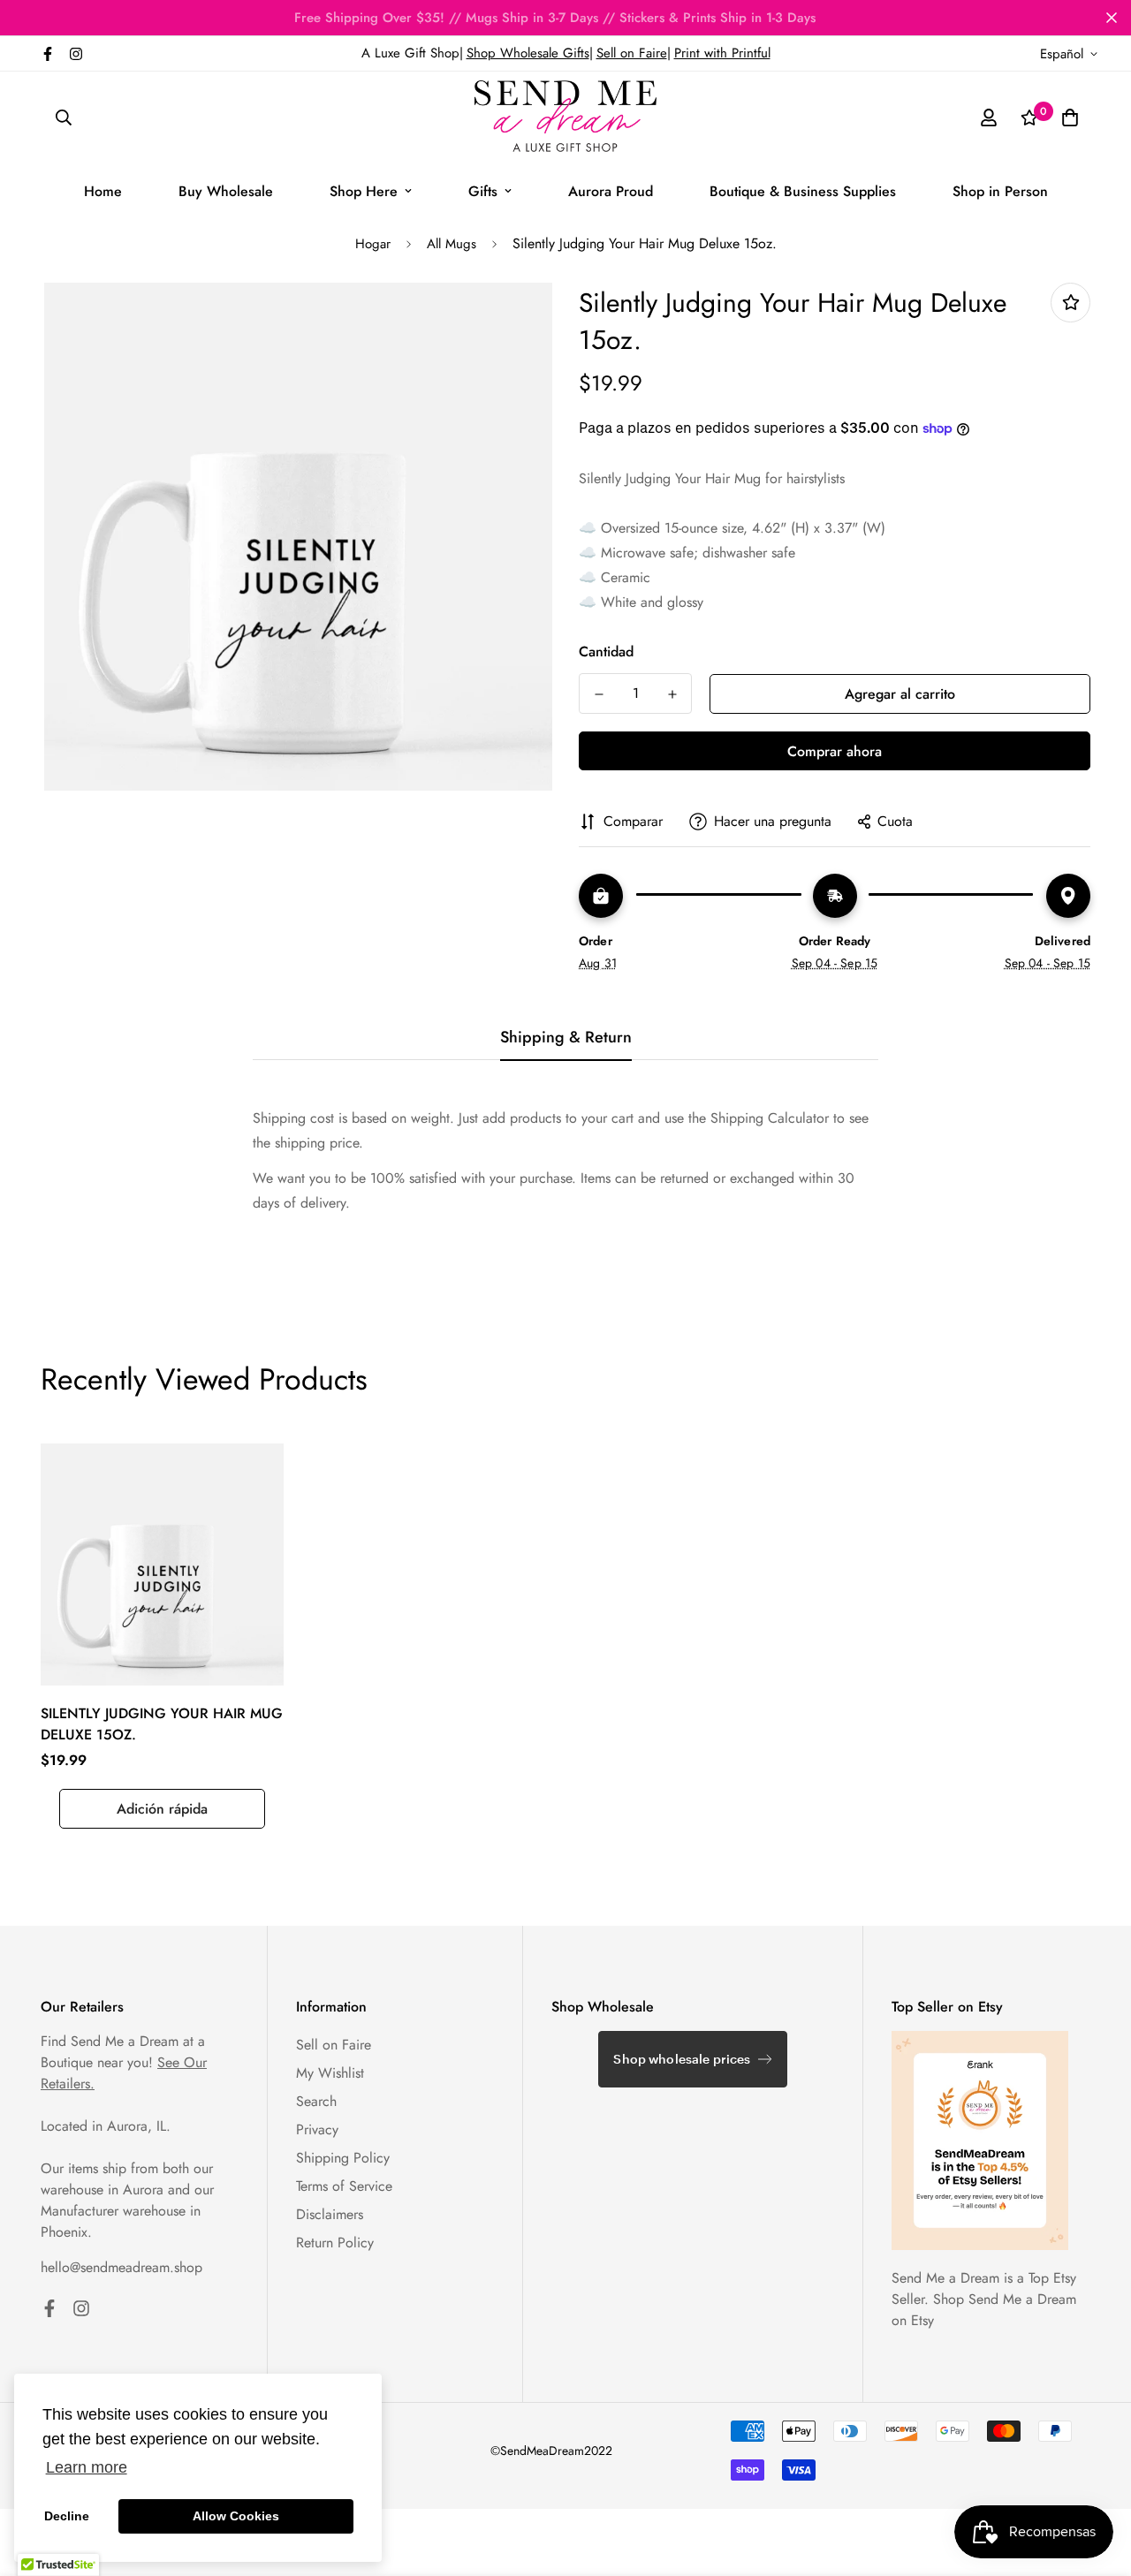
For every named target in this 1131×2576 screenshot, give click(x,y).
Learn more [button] (87, 2467)
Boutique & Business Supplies (803, 191)
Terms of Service (344, 2186)
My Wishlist (330, 2073)
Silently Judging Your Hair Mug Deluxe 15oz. (162, 1724)
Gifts (483, 191)
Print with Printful (722, 53)
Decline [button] (67, 2516)
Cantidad (606, 652)
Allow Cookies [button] (236, 2516)
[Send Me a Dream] (565, 117)
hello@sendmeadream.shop (121, 2267)
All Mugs (452, 244)
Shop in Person (1000, 191)
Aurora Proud (611, 191)
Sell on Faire (632, 53)
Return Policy (335, 2243)
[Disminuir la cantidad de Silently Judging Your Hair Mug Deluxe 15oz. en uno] (599, 694)
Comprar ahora (835, 751)
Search (316, 2101)
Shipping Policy (343, 2158)
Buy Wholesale (226, 191)
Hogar (373, 244)
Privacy (317, 2129)
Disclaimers (330, 2214)
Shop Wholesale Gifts (528, 53)
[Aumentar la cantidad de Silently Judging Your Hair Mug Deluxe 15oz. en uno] (672, 694)
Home (103, 191)
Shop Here (364, 191)
